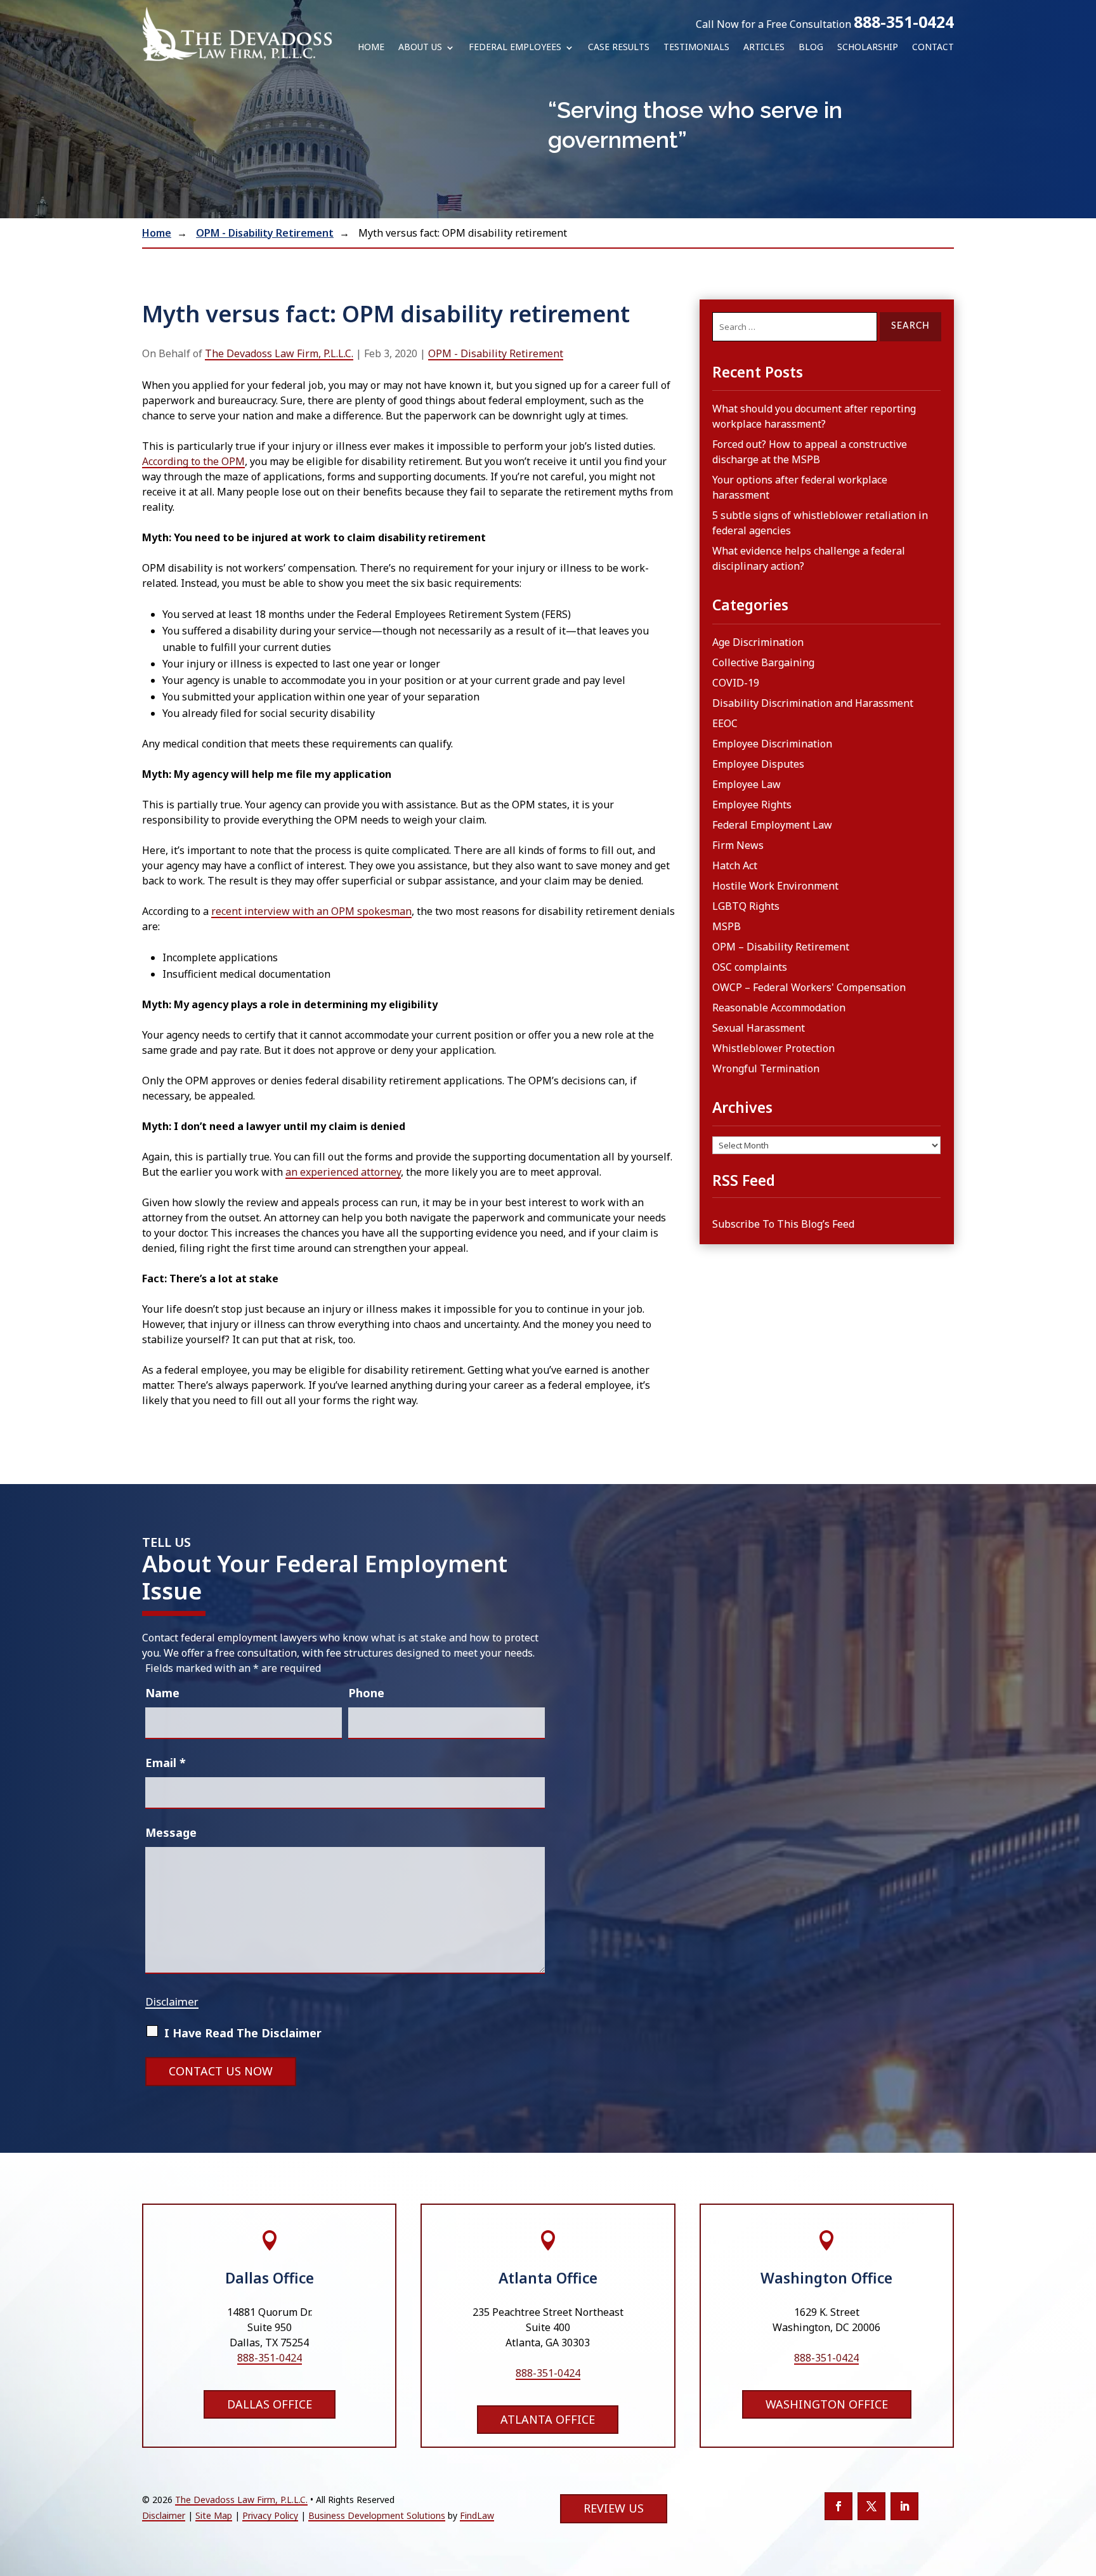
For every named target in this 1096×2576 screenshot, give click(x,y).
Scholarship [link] (868, 48)
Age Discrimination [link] (758, 642)
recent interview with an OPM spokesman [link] (311, 911)
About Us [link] (420, 48)
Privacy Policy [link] (270, 2515)
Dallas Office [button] (270, 2404)
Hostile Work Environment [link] (775, 886)
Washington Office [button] (827, 2404)
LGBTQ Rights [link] (746, 906)
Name (162, 1693)
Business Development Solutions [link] (377, 2515)
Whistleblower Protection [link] (773, 1048)
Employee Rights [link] (752, 805)
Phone (366, 1693)
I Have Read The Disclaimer (243, 2033)
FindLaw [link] (477, 2515)
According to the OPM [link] (193, 461)
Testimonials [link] (696, 48)
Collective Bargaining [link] (763, 662)
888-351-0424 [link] (904, 22)
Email (166, 1763)
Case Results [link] (619, 48)
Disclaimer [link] (164, 2515)
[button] (838, 2506)
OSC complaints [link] (750, 967)
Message (171, 1832)
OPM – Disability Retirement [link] (781, 947)
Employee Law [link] (747, 784)
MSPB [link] (727, 926)
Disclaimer (172, 2001)
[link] (237, 34)
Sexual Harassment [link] (759, 1028)
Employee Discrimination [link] (772, 744)
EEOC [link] (725, 723)
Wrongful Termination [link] (766, 1068)
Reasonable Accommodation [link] (779, 1008)
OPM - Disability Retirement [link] (496, 353)
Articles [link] (764, 48)
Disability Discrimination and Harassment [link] (813, 703)
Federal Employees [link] (515, 48)
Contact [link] (933, 48)
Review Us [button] (614, 2508)
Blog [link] (811, 48)
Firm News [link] (738, 845)
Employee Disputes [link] (758, 764)
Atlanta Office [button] (548, 2419)
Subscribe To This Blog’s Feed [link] (783, 1224)
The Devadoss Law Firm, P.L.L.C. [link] (279, 353)
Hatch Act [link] (735, 865)
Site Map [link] (214, 2515)
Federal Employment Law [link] (772, 825)
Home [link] (371, 48)
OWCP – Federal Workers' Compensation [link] (809, 987)
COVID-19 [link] (736, 683)
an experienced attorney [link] (343, 1172)
